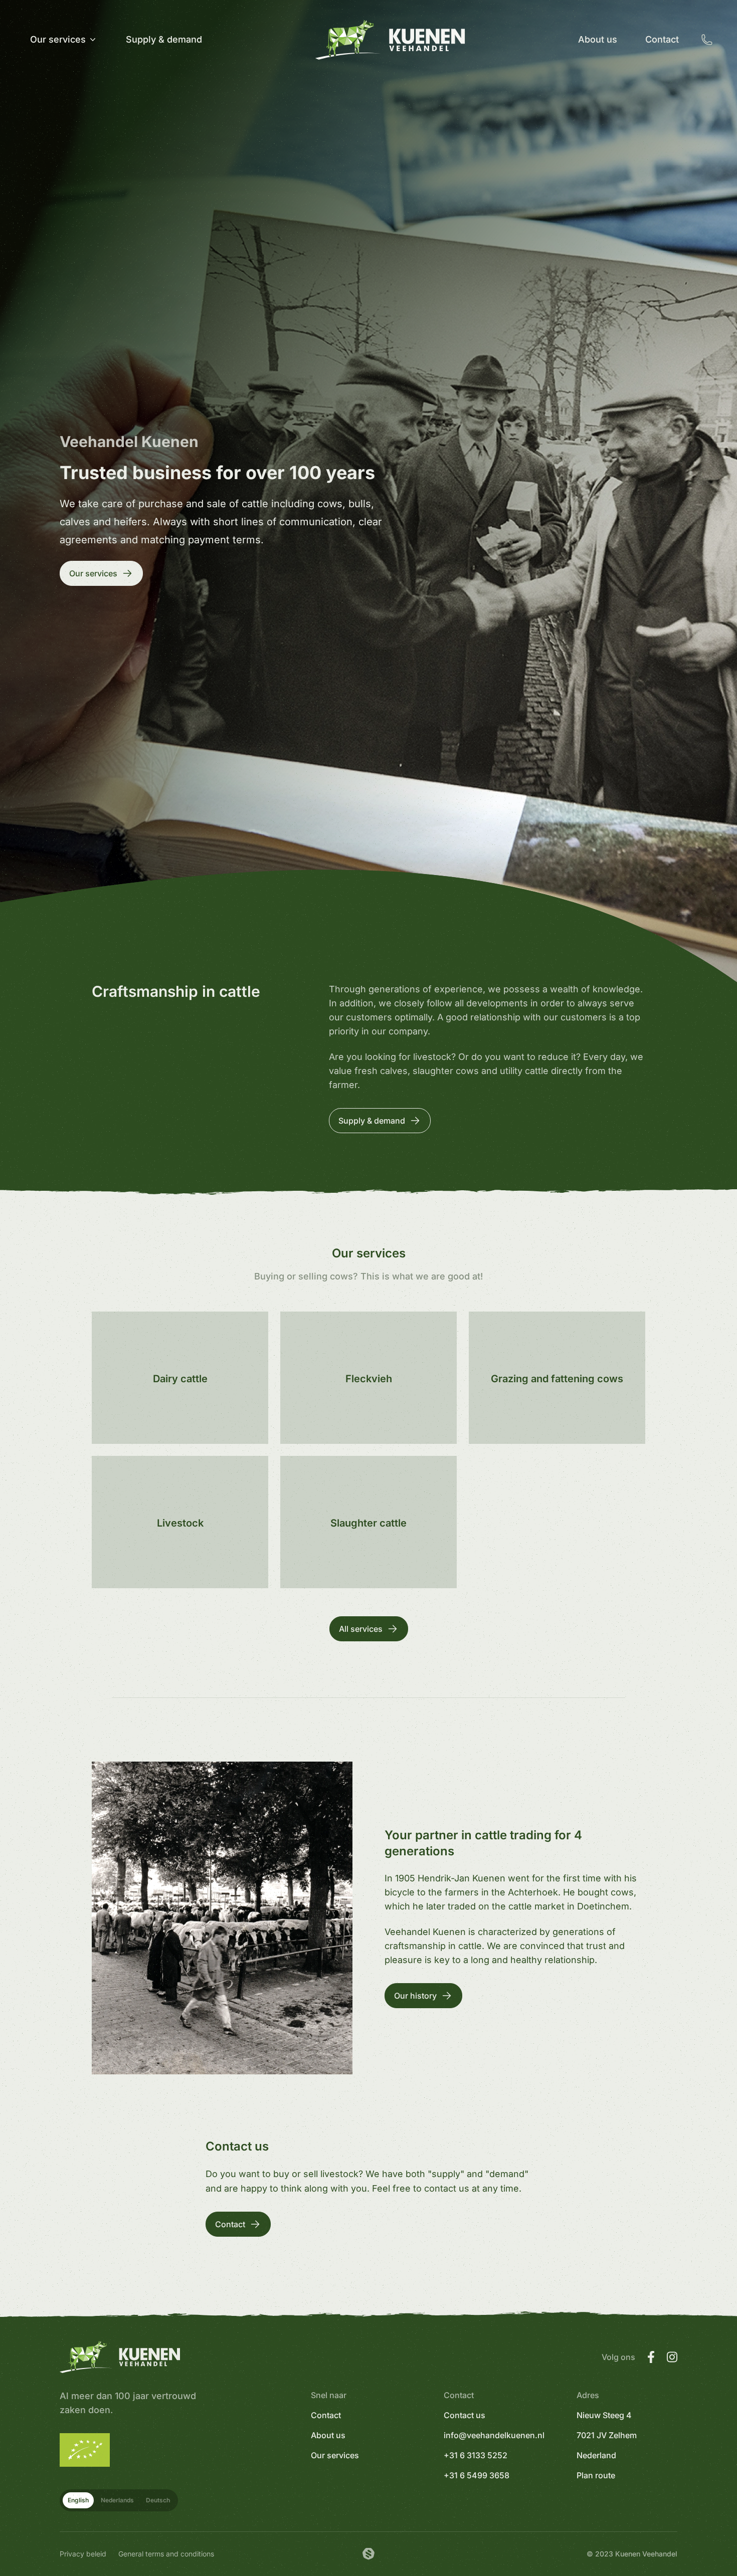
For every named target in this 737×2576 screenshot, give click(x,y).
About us (328, 2435)
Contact (326, 2415)
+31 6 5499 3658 (477, 2475)
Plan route (596, 2475)
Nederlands (117, 2500)
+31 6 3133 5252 (476, 2455)
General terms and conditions (166, 2554)
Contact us (465, 2415)
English (78, 2500)
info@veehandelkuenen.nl (494, 2435)
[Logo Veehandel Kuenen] (390, 40)
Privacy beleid (83, 2554)
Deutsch (158, 2500)
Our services (335, 2455)
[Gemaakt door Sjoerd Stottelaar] (368, 2554)
